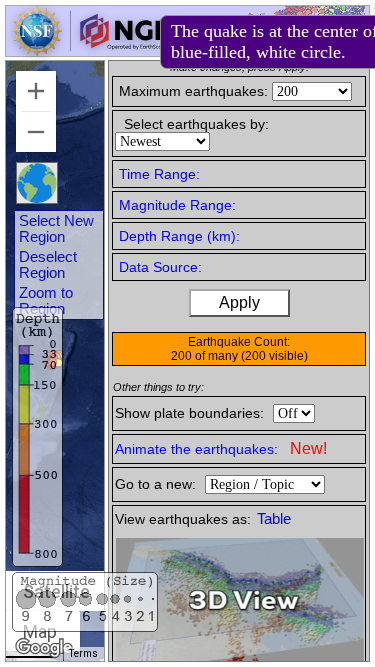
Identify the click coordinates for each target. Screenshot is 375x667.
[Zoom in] (36, 91)
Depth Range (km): (179, 236)
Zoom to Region (46, 301)
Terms (83, 653)
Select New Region (56, 229)
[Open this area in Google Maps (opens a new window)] (44, 648)
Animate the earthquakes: (221, 448)
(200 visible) (274, 356)
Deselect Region (48, 265)
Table (274, 519)
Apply (239, 302)
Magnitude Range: (177, 205)
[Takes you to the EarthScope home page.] (90, 50)
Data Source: (160, 267)
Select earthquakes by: (196, 124)
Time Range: (159, 174)
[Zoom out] (36, 132)
